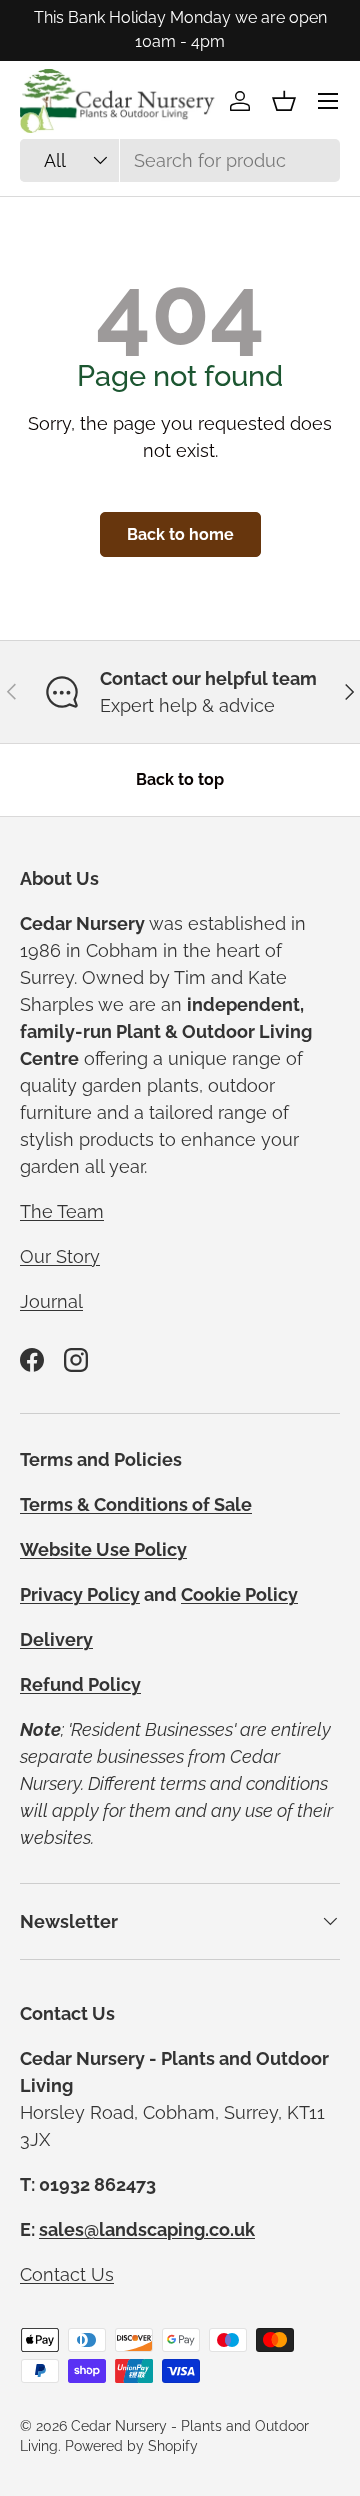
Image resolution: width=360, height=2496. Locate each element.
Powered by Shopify (131, 2446)
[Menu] (328, 101)
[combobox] (180, 160)
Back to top (180, 779)
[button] (284, 101)
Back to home (180, 534)
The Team (62, 1211)
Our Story (60, 1256)
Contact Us (67, 2274)
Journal (51, 1301)
